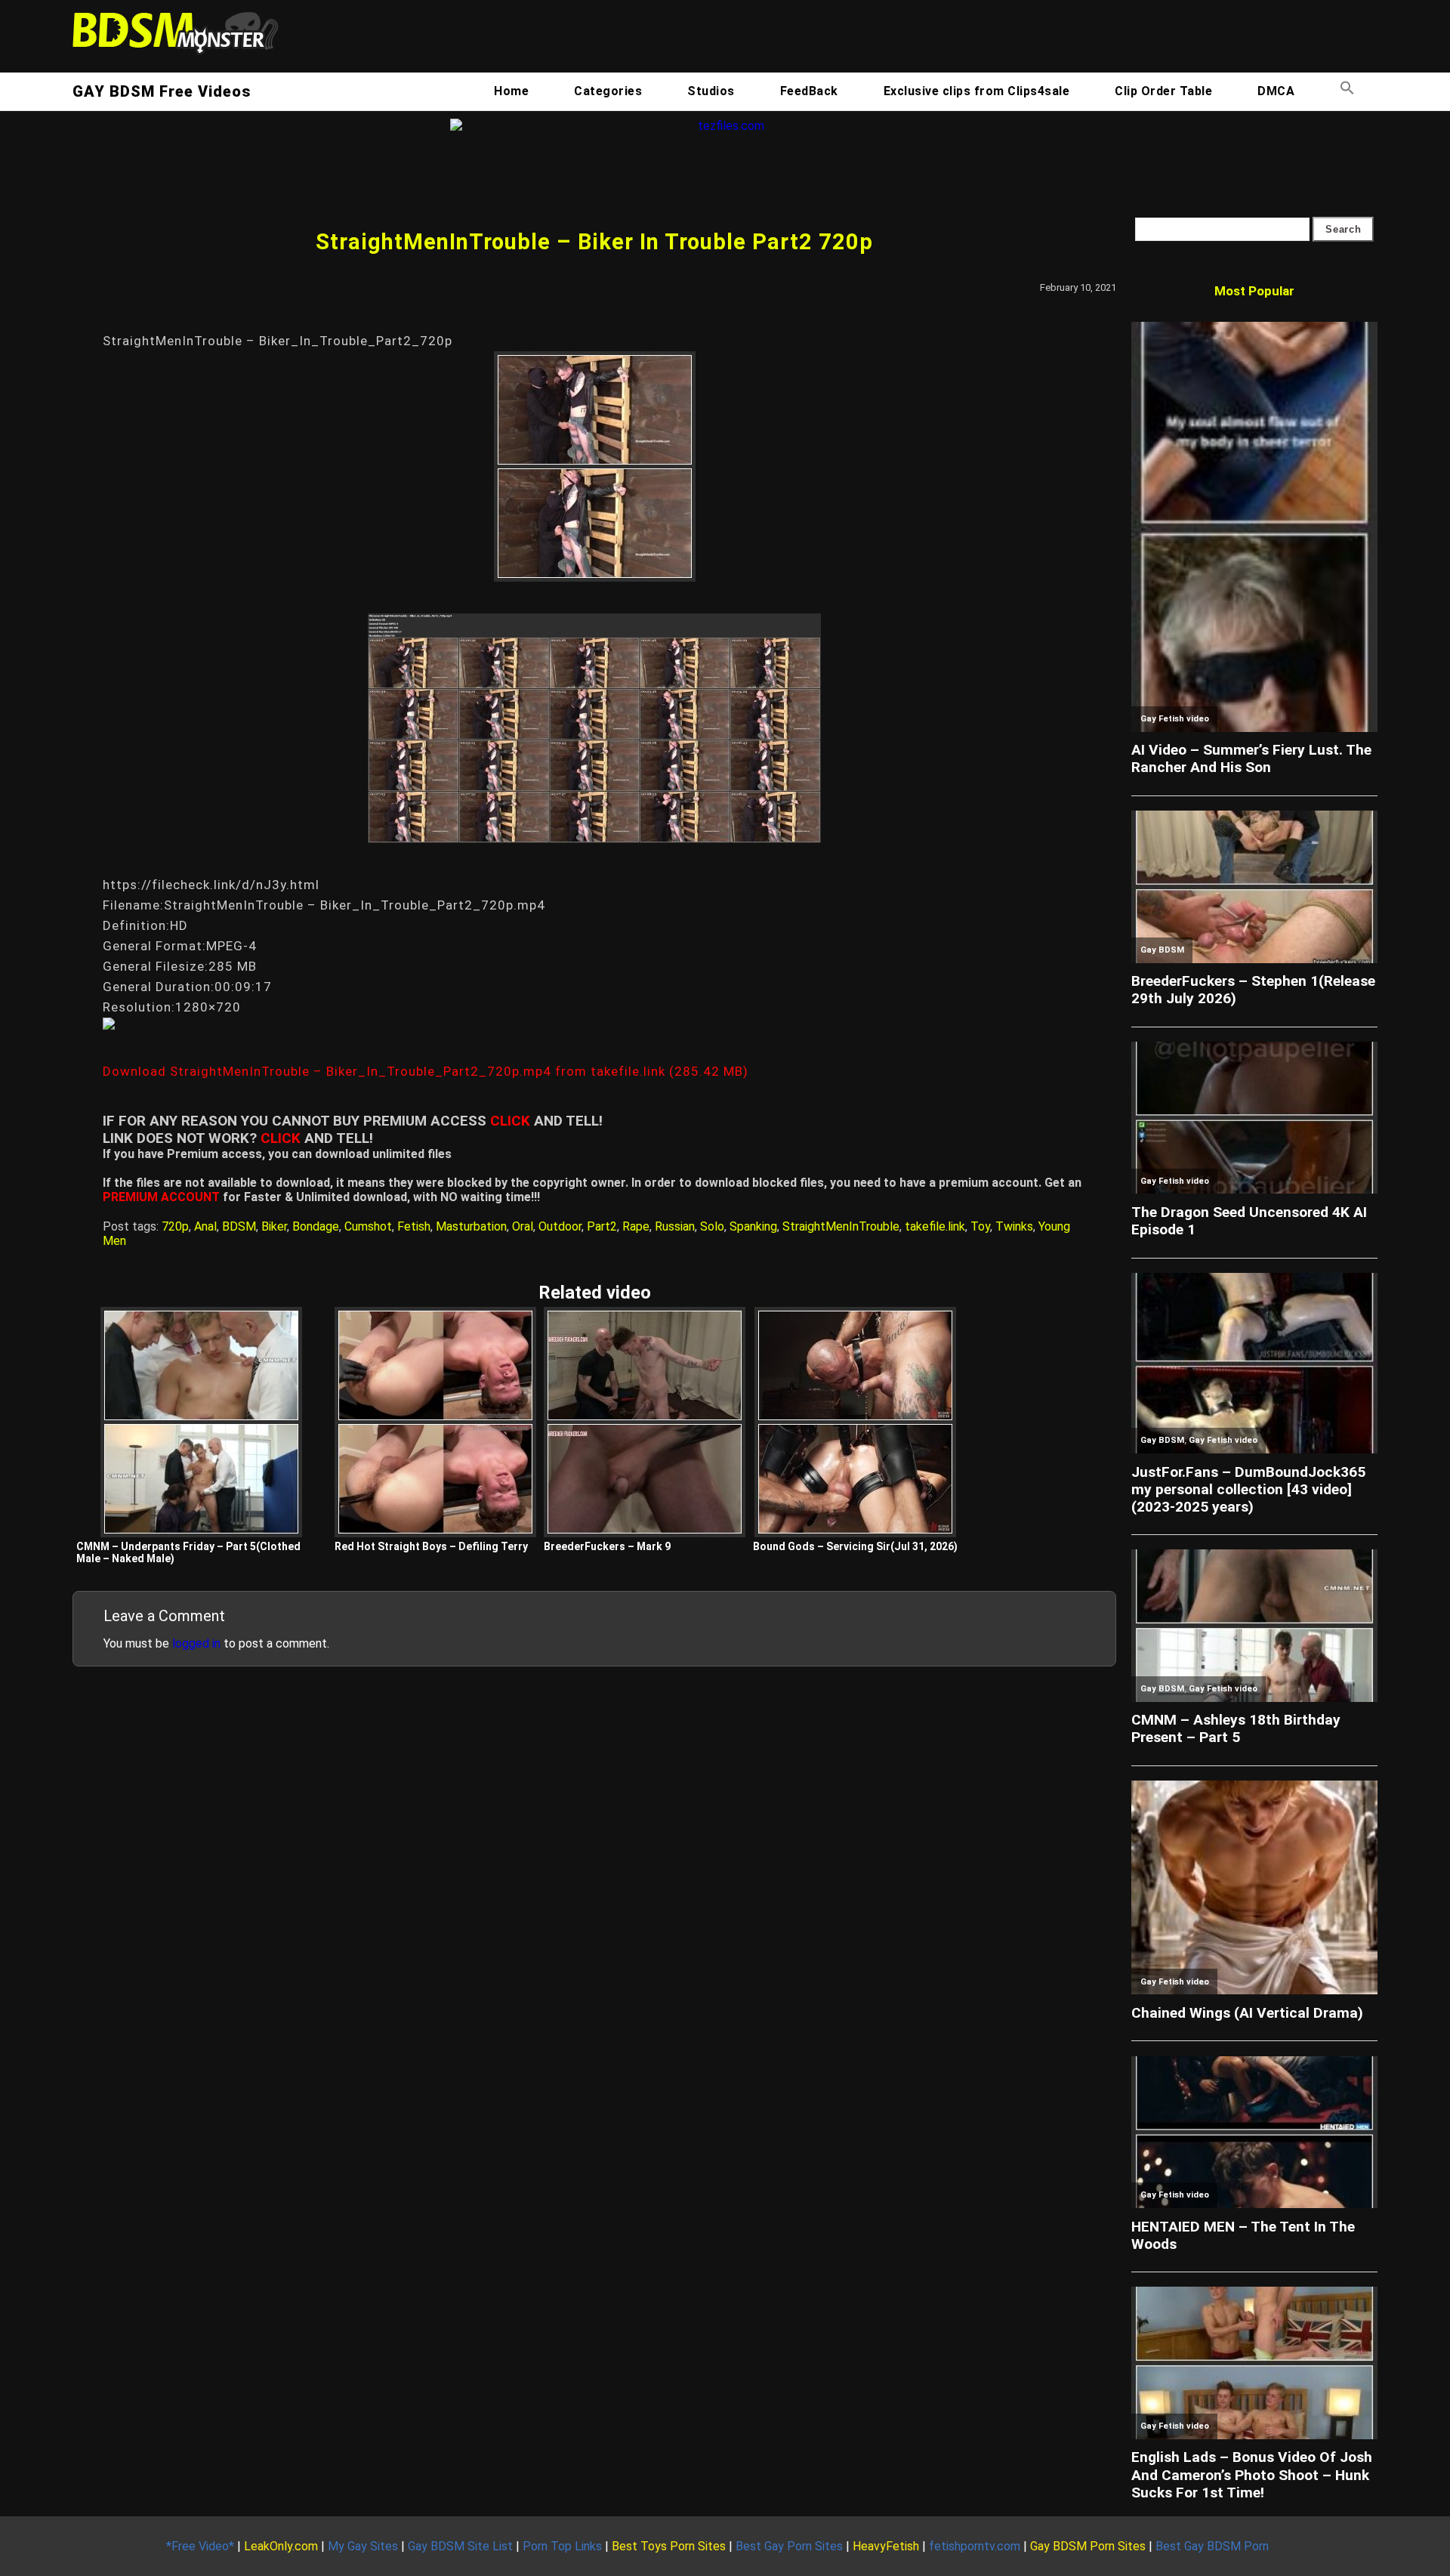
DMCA (1276, 91)
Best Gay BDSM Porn (1212, 2546)
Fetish (414, 1226)
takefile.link (935, 1226)
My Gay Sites (363, 2546)
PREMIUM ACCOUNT (161, 1197)
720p (175, 1226)
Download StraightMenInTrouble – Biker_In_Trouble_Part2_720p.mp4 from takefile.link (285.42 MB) (426, 1071)
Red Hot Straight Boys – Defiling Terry (431, 1546)
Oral (523, 1226)
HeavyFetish (886, 2546)
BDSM (239, 1226)
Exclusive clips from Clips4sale (977, 91)
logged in (196, 1643)
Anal (205, 1226)
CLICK (510, 1121)
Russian (675, 1226)
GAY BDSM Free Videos (162, 91)
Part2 (602, 1226)
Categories (608, 91)
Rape (636, 1226)
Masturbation (471, 1226)
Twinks (1014, 1226)
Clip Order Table (1163, 91)
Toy (980, 1226)
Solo (712, 1226)
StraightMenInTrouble (841, 1226)
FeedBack (809, 91)
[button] (1347, 91)
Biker (274, 1226)
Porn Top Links (562, 2546)
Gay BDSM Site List (460, 2546)
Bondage (316, 1226)
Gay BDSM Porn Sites (1088, 2546)
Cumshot (368, 1226)
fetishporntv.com (975, 2546)
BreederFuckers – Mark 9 (607, 1546)
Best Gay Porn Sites (789, 2546)
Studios (711, 91)
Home (511, 91)
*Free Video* (200, 2546)
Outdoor (560, 1226)
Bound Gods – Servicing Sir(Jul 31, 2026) (855, 1546)
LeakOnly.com (281, 2546)
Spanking (753, 1226)
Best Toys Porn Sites (669, 2546)
